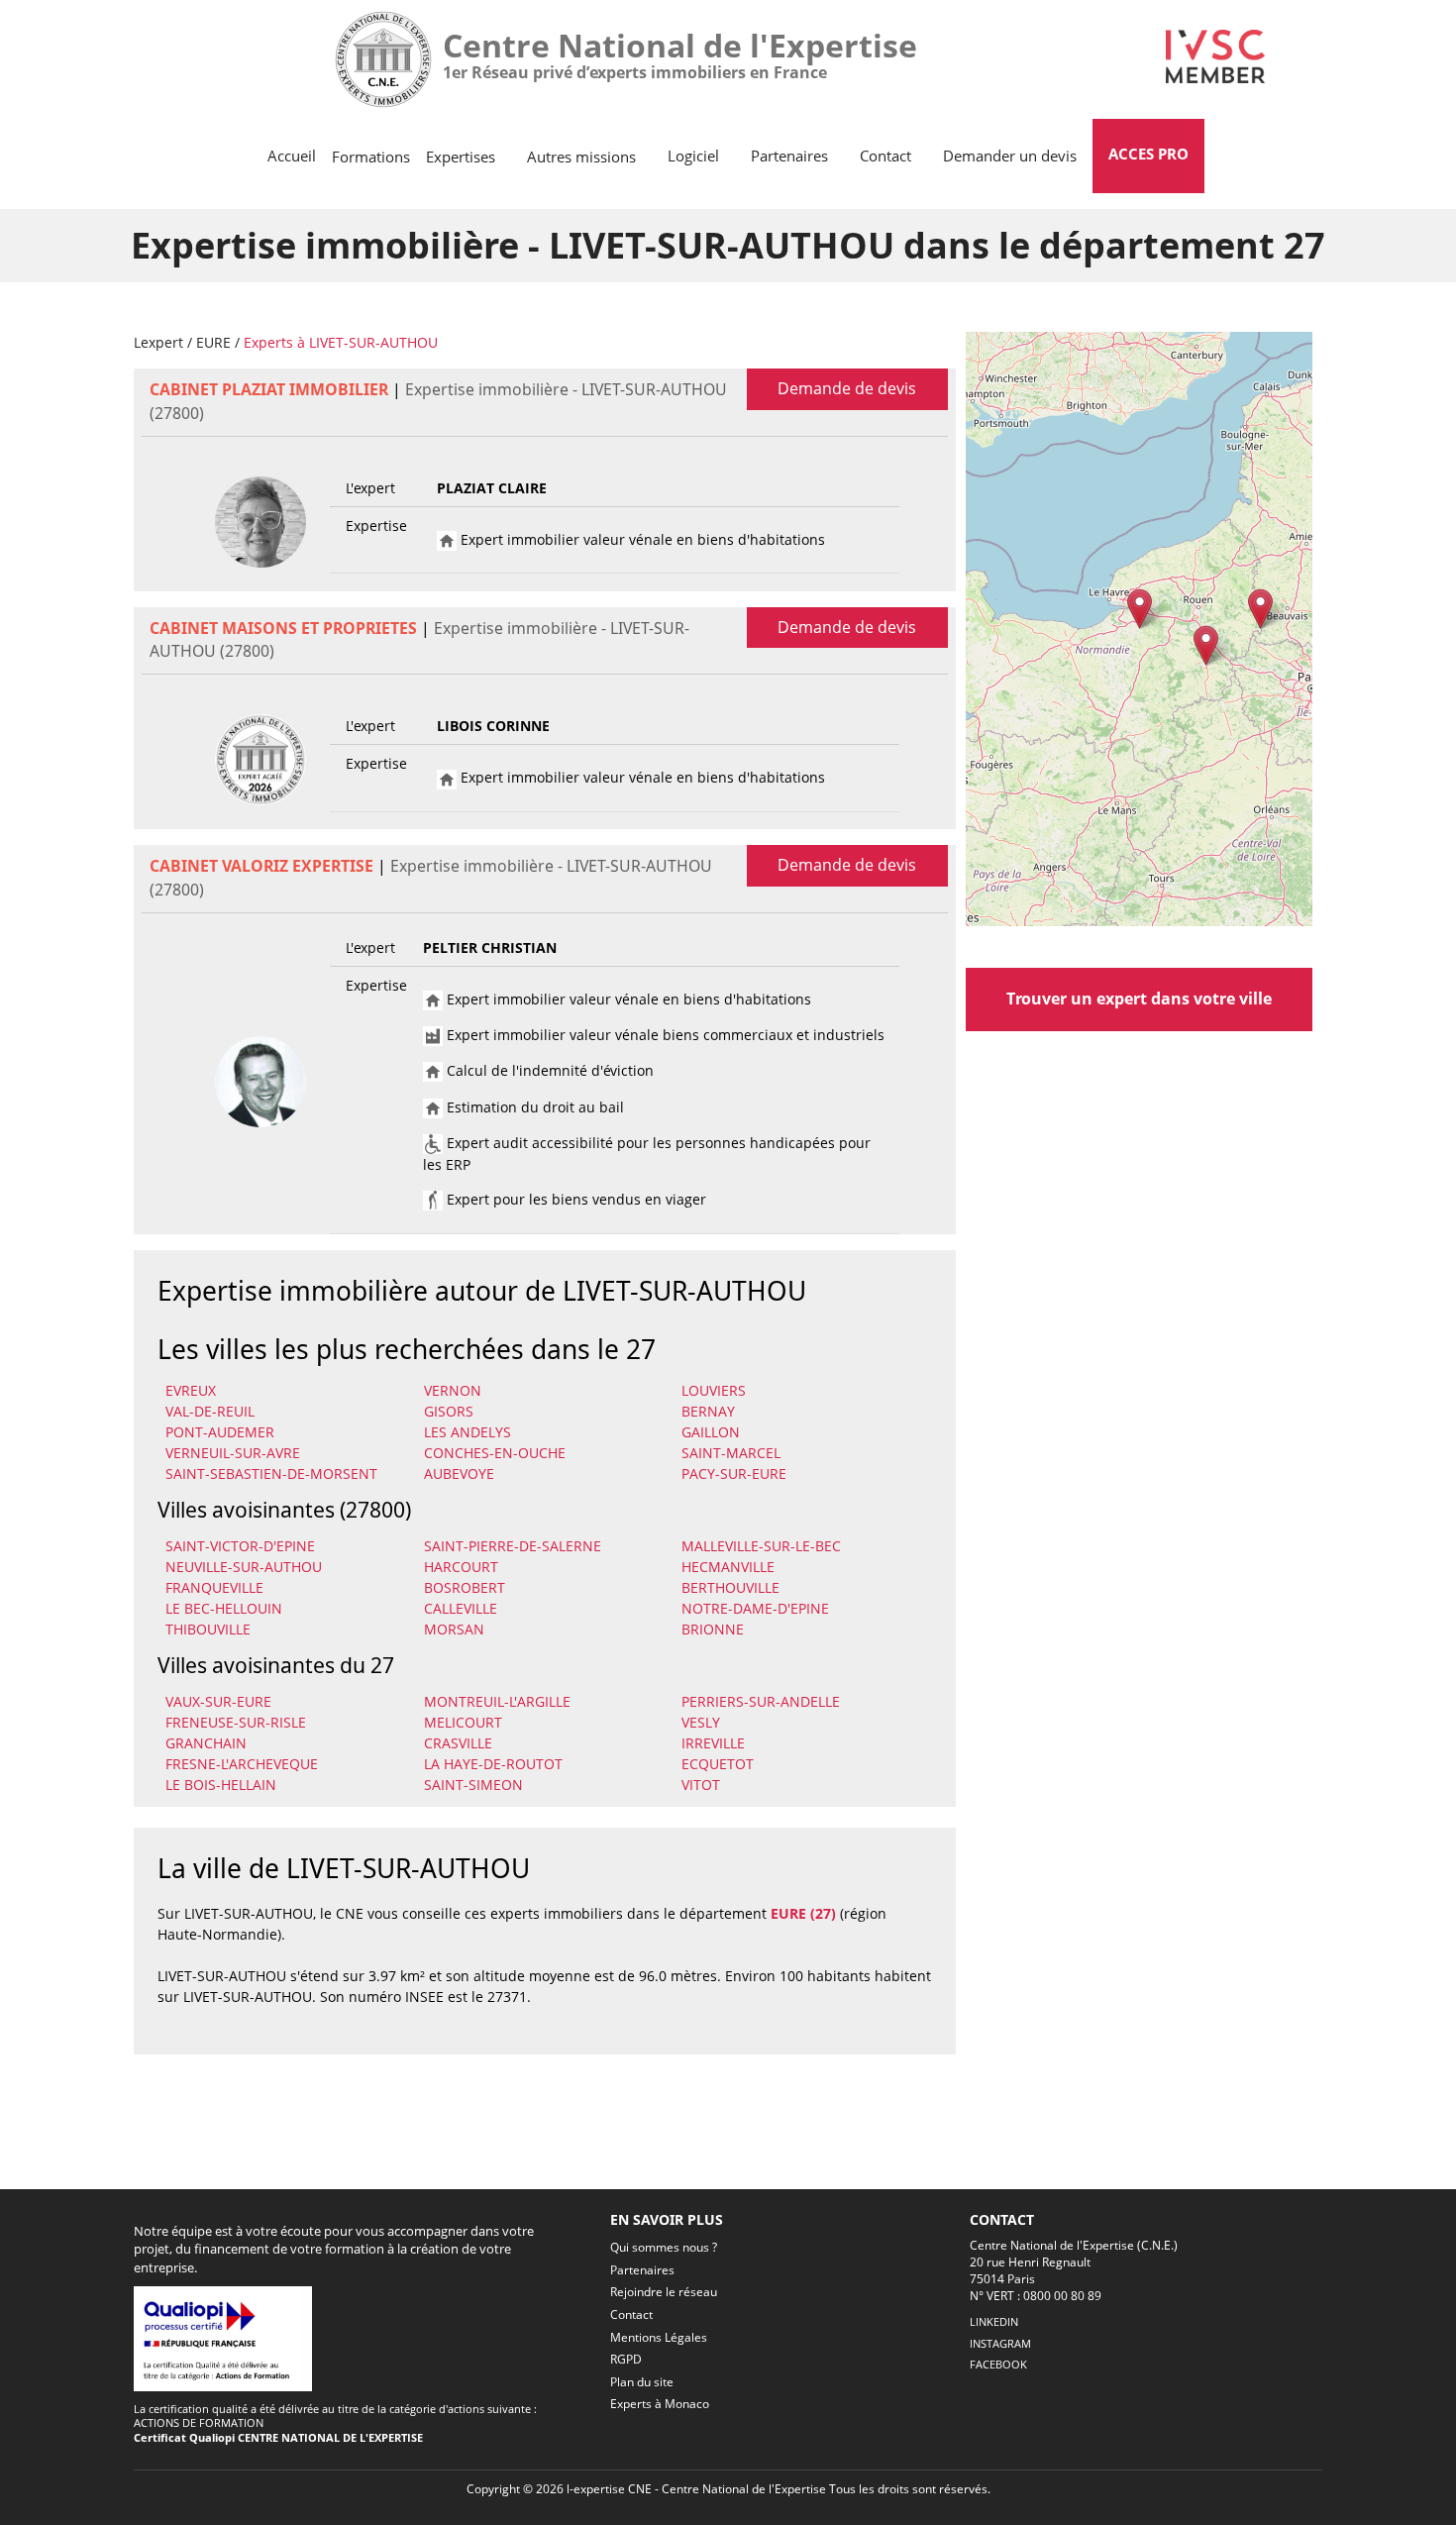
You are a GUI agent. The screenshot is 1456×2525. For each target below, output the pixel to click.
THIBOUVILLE (208, 1629)
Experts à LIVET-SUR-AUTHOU (341, 342)
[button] (1140, 609)
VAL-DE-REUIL (210, 1411)
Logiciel (693, 156)
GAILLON (711, 1432)
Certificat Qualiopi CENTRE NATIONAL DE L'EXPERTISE (278, 2437)
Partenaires (789, 156)
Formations (371, 157)
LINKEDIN (994, 2321)
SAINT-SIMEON (473, 1785)
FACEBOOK (998, 2364)
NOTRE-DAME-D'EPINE (755, 1608)
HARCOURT (461, 1567)
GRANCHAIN (206, 1743)
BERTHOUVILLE (730, 1587)
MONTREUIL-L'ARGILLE (497, 1701)
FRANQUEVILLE (214, 1587)
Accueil (292, 156)
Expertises (461, 157)
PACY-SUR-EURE (734, 1473)
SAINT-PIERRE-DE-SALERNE (513, 1546)
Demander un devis (1010, 156)
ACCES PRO (1148, 154)
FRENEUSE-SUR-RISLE (236, 1722)
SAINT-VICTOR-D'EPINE (240, 1546)
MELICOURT (463, 1722)
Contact (885, 156)
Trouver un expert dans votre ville (1139, 999)
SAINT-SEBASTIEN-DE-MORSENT (271, 1473)
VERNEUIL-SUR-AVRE (233, 1453)
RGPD (626, 2359)
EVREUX (191, 1390)
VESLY (701, 1722)
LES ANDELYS (468, 1432)
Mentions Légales (659, 2337)
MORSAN (454, 1629)
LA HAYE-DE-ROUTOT (493, 1764)
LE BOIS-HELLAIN (221, 1785)
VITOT (701, 1785)
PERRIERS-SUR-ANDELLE (761, 1701)
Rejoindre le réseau (664, 2292)
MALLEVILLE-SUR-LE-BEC (761, 1546)
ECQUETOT (718, 1764)
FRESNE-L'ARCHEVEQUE (242, 1764)
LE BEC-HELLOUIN (224, 1608)
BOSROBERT (465, 1587)
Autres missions (581, 157)
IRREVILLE (713, 1743)
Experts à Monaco (660, 2404)
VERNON (453, 1390)
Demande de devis (847, 388)
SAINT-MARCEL (731, 1453)
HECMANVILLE (728, 1567)
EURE (213, 342)
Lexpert (158, 342)
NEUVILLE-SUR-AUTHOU (244, 1567)
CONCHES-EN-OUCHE (495, 1453)
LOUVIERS (714, 1390)
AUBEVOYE (459, 1473)
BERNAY (708, 1411)
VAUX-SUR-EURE (218, 1701)
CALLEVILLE (461, 1608)
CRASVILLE (458, 1743)
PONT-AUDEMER (220, 1432)
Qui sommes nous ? (664, 2247)
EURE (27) (803, 1913)
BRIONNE (713, 1629)
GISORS (449, 1411)
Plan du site (642, 2382)
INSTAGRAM (1000, 2343)
